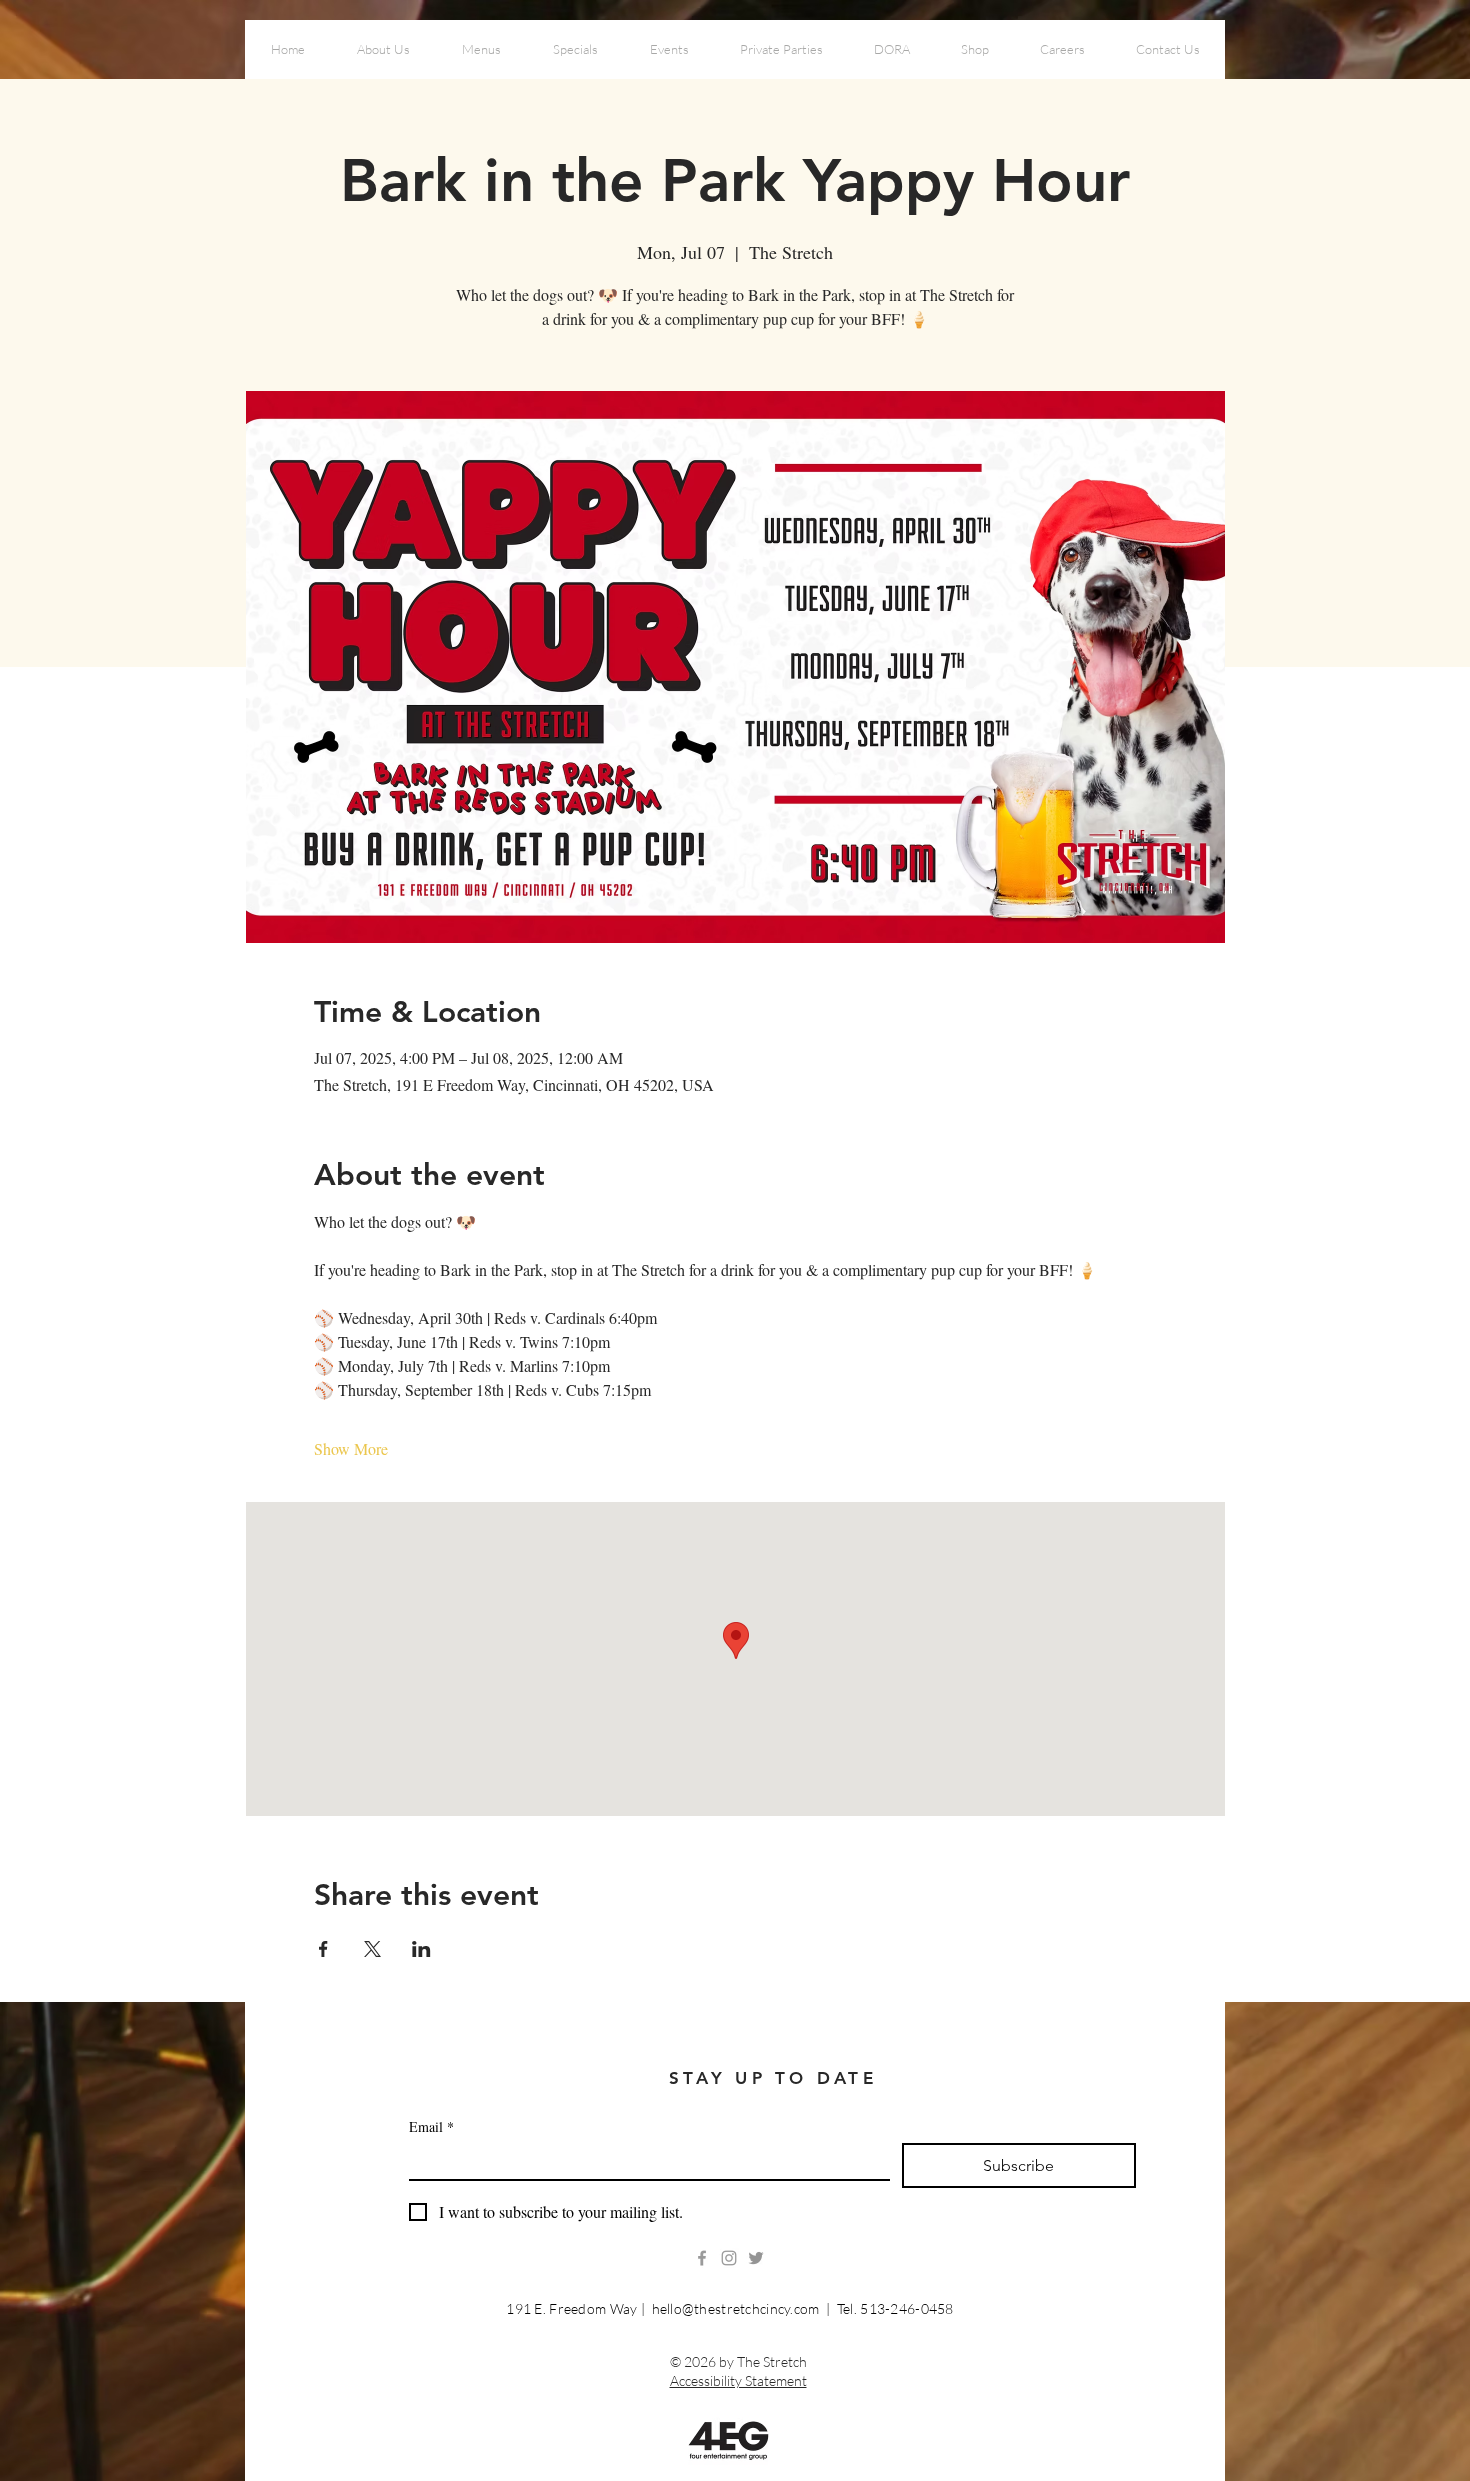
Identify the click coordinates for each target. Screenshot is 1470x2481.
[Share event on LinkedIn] (421, 1949)
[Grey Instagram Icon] (729, 2258)
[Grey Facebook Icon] (702, 2258)
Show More (351, 1448)
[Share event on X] (372, 1949)
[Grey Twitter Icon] (756, 2258)
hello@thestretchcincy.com (736, 2308)
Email (431, 2126)
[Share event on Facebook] (323, 1949)
